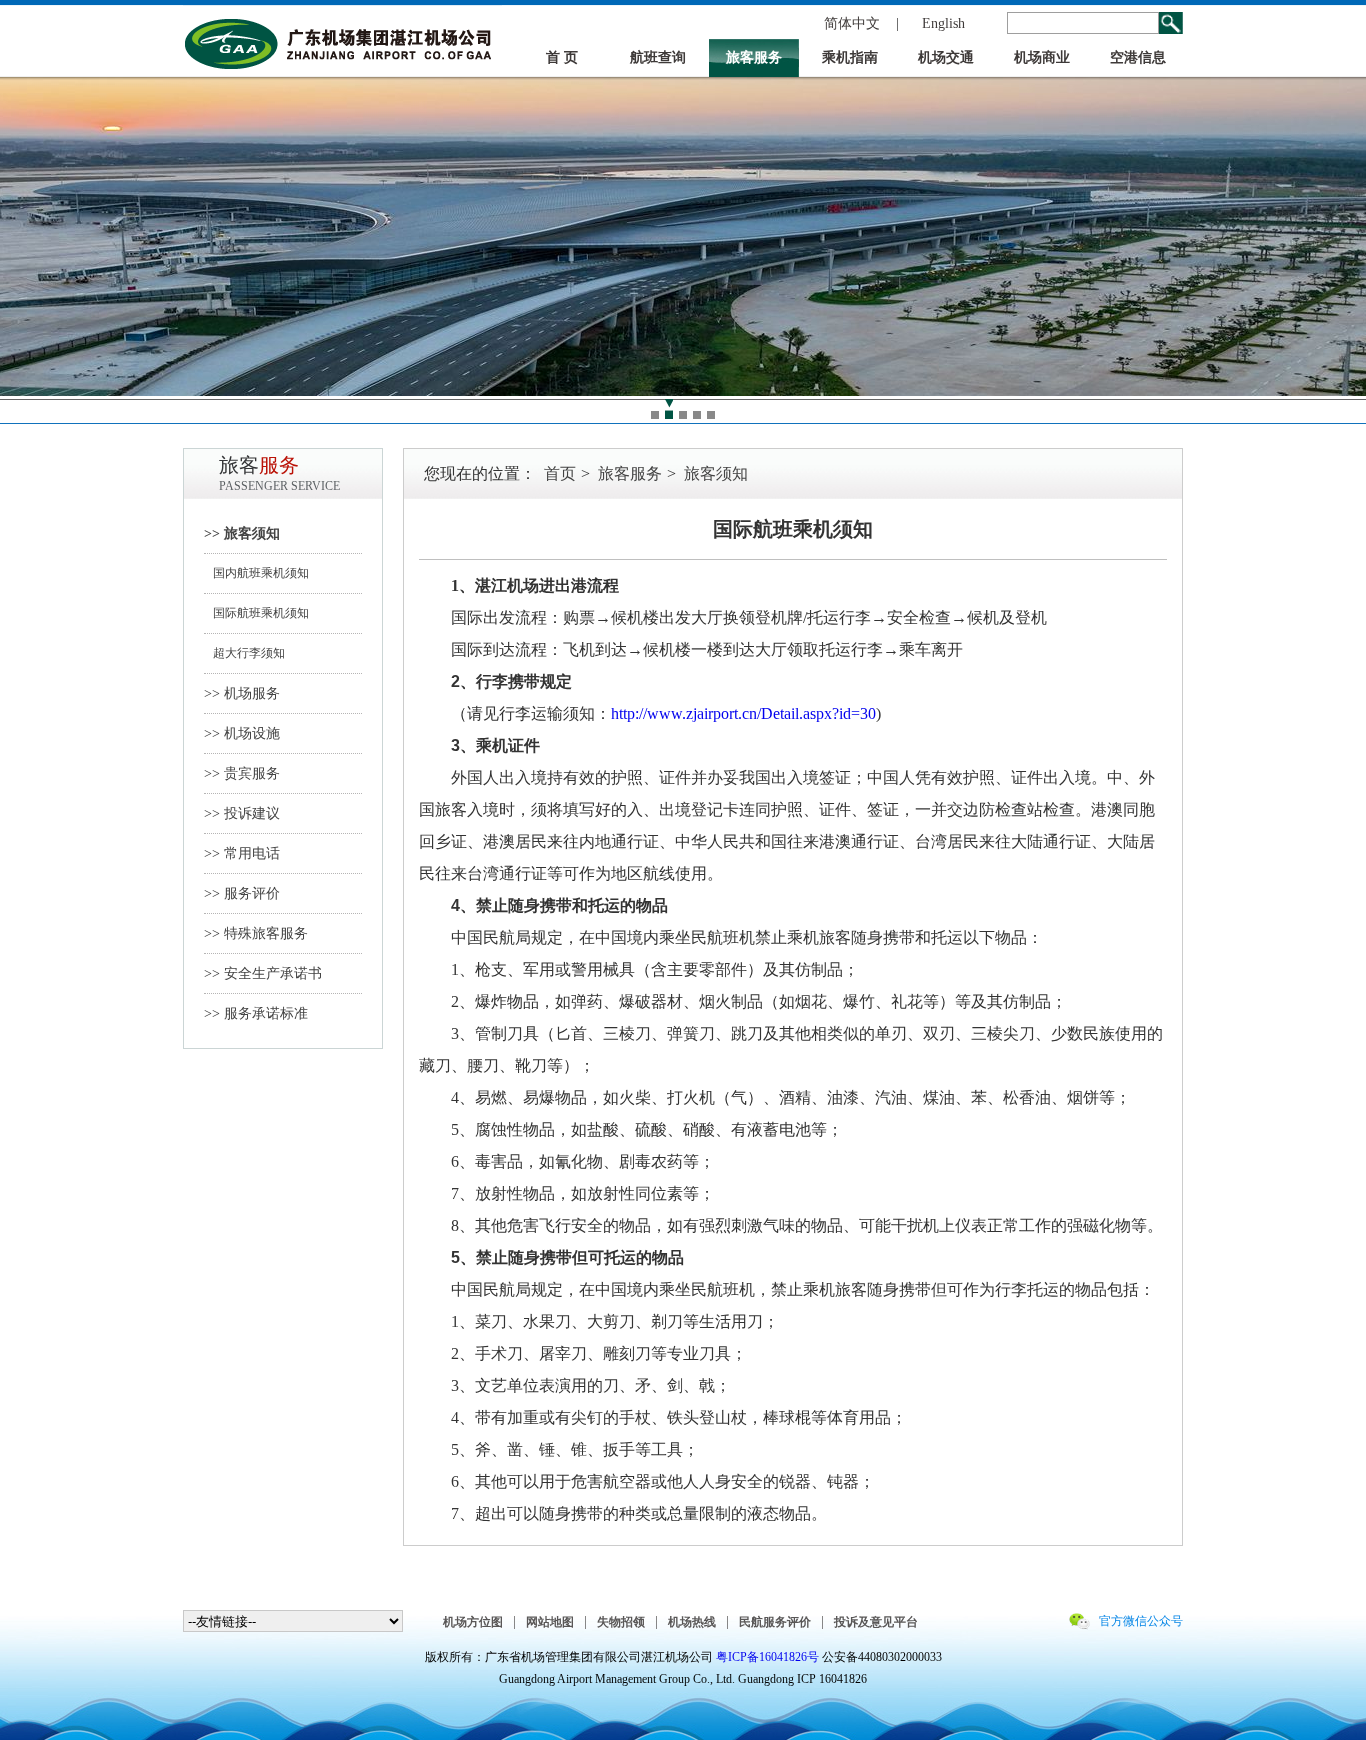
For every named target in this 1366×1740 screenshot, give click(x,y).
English (943, 23)
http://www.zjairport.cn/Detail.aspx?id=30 (743, 713)
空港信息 (1138, 57)
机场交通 (946, 57)
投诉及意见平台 (876, 1622)
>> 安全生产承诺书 (263, 973)
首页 (560, 473)
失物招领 (621, 1622)
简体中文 (852, 23)
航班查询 (658, 57)
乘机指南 (850, 57)
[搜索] (1171, 23)
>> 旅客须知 (242, 533)
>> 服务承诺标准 (256, 1013)
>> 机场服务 (242, 693)
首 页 (562, 57)
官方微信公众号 (1141, 1621)
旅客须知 (716, 473)
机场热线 (692, 1622)
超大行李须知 (244, 653)
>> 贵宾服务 (242, 773)
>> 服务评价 (242, 893)
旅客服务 (754, 57)
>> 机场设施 (242, 733)
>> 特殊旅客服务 (256, 933)
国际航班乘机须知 (256, 613)
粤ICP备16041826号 (767, 1657)
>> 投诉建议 (242, 813)
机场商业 (1042, 57)
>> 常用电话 (242, 853)
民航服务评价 (775, 1622)
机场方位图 (473, 1622)
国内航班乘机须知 (256, 573)
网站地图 (550, 1622)
